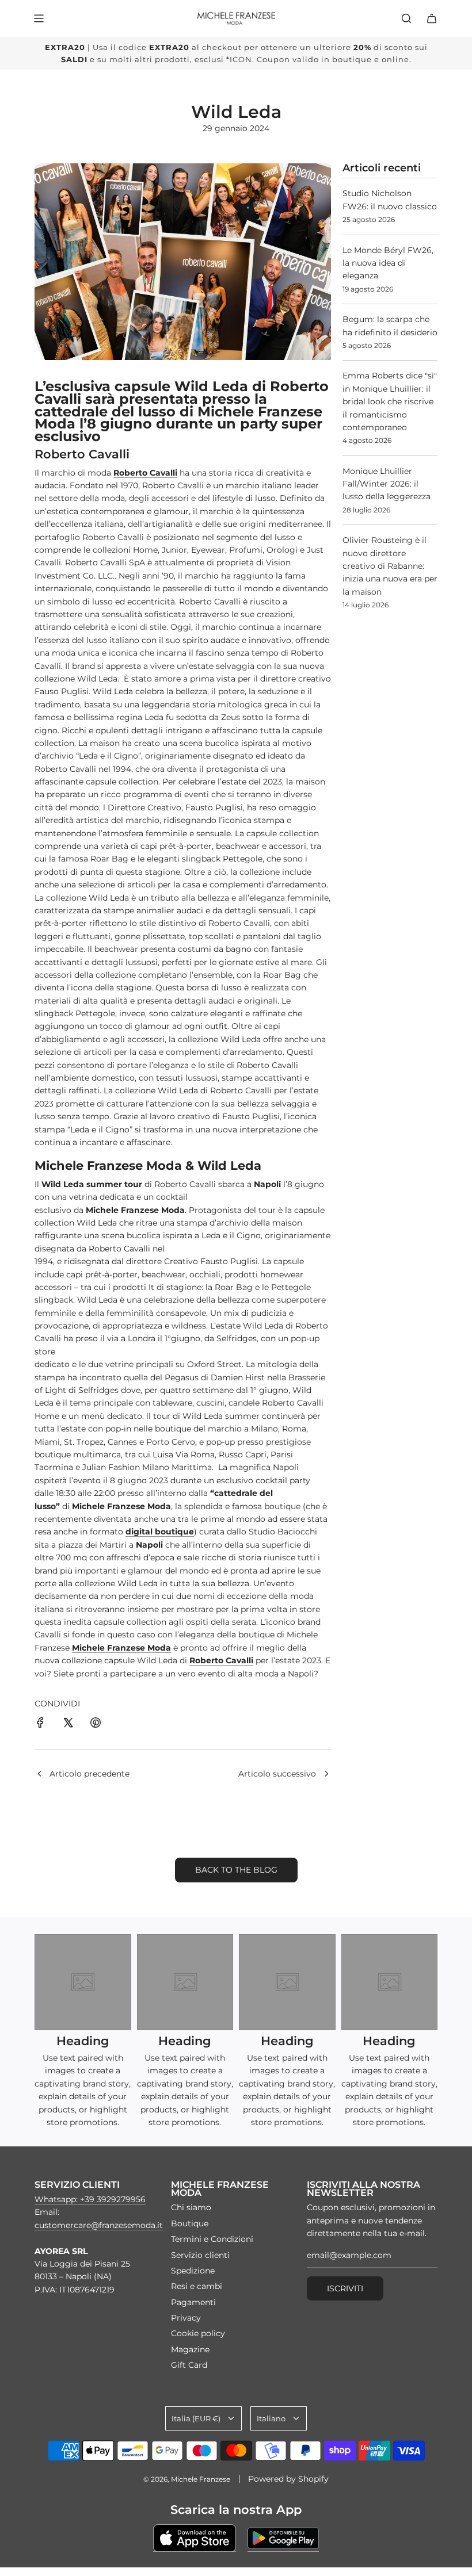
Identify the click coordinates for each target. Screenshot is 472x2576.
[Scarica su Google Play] (283, 2538)
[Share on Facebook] (40, 1724)
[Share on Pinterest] (96, 1724)
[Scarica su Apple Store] (195, 2538)
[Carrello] (432, 18)
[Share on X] (68, 1724)
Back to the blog (236, 1870)
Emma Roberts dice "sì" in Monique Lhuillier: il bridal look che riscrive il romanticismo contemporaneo (390, 401)
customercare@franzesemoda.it (99, 2225)
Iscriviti (345, 2288)
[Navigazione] (39, 18)
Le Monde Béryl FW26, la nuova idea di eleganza (388, 263)
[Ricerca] (406, 18)
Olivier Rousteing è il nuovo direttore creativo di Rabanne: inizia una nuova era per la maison (390, 566)
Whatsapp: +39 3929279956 (90, 2199)
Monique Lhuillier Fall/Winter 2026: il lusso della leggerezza (387, 484)
